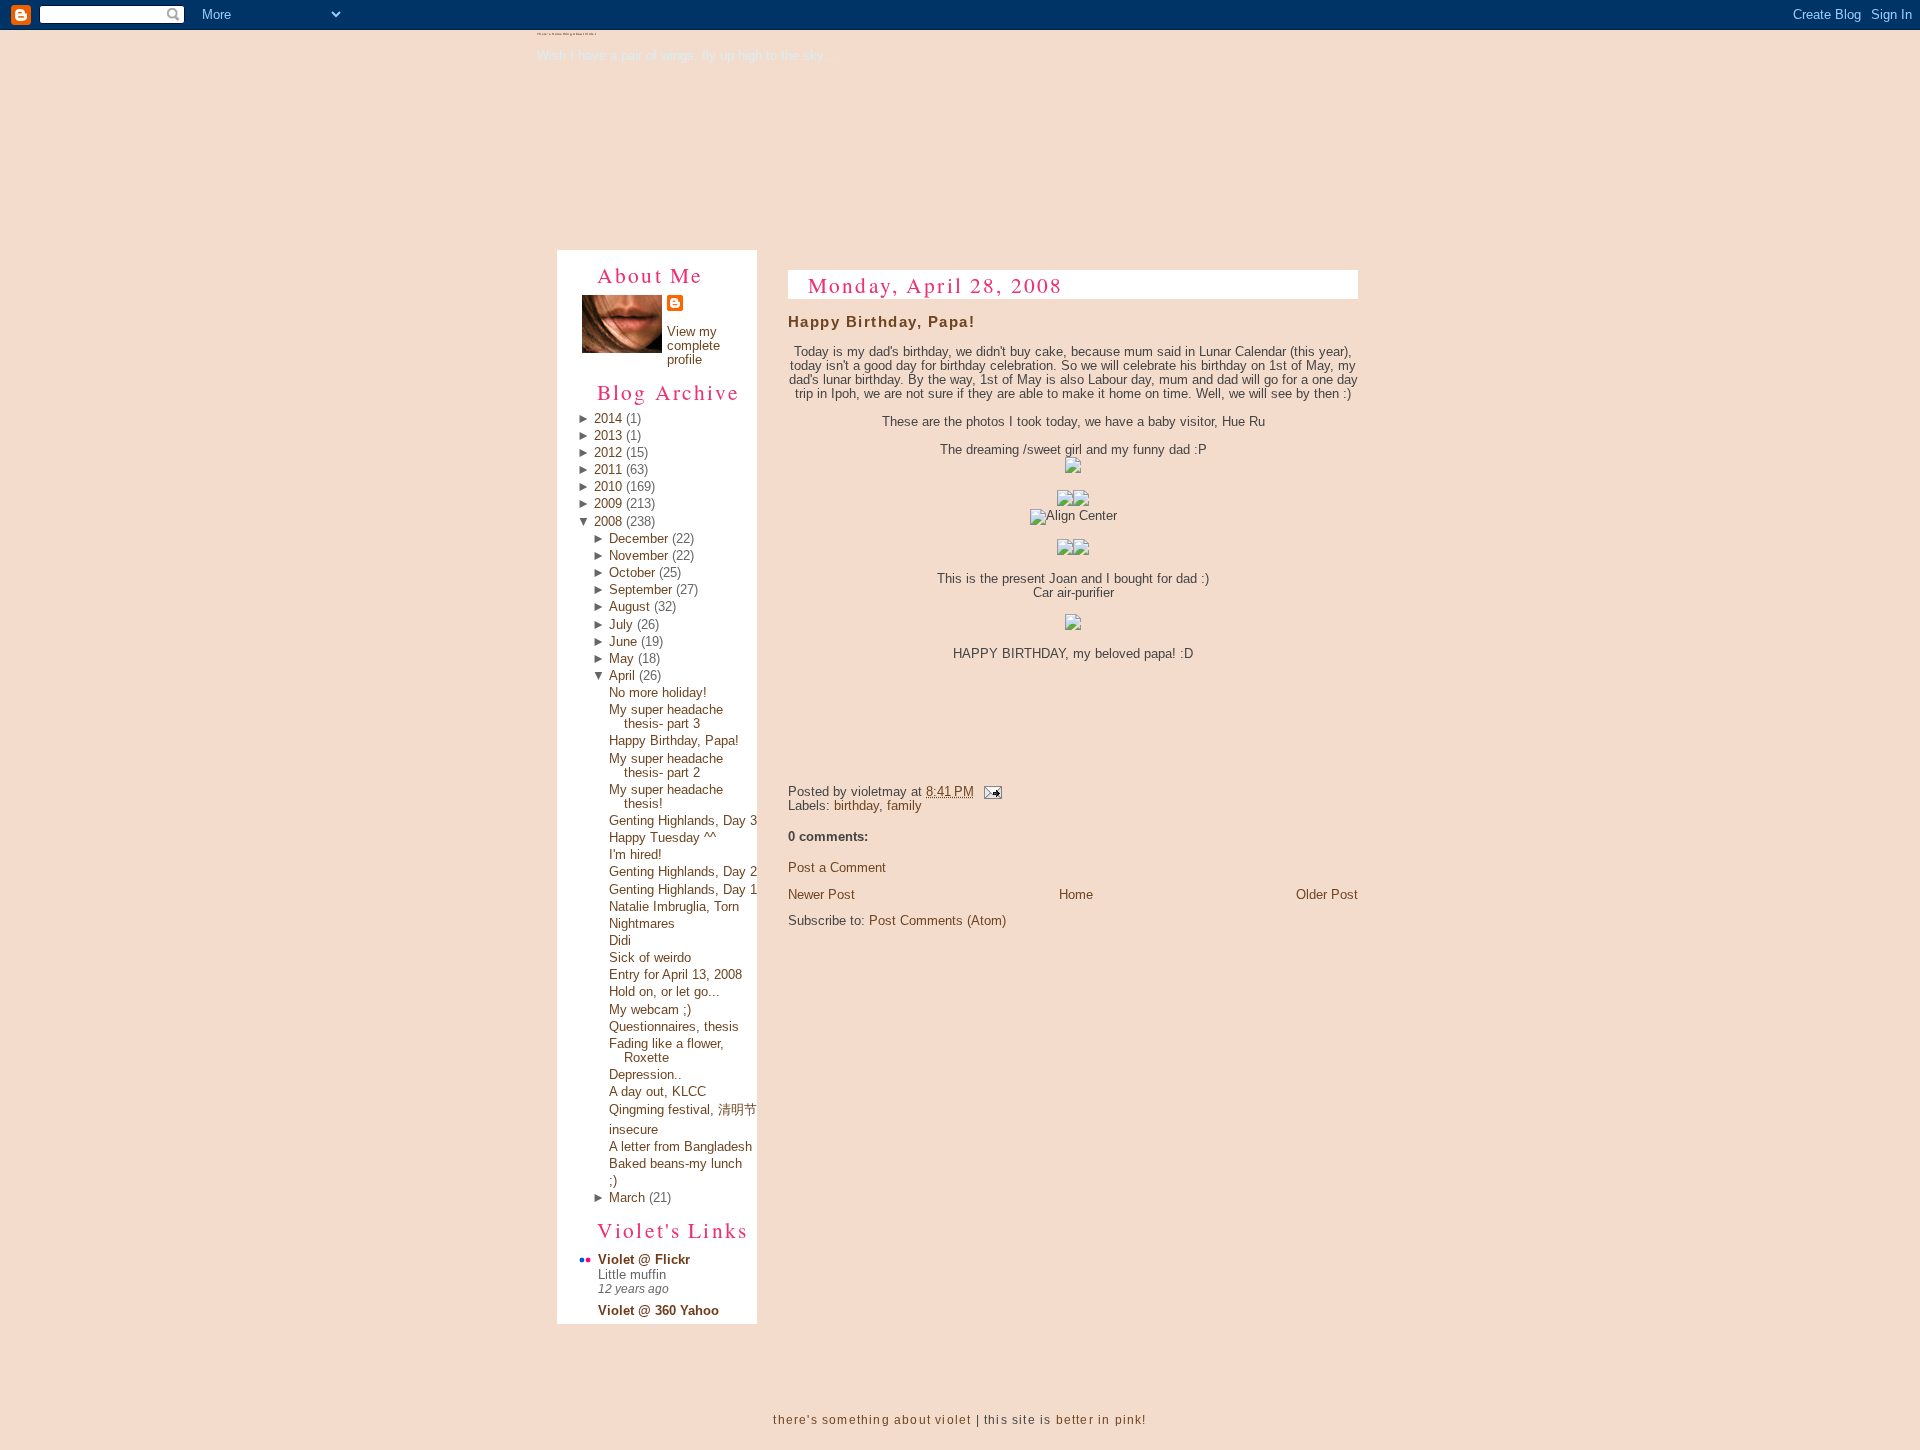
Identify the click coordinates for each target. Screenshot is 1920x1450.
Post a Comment (837, 868)
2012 (608, 453)
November (638, 556)
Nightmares (642, 924)
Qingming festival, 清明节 (683, 1110)
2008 (608, 522)
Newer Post (821, 895)
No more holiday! (658, 693)
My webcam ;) (650, 1010)
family (904, 806)
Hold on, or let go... (664, 992)
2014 (608, 419)
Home (1076, 895)
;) (613, 1181)
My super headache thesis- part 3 (666, 717)
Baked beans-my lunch (675, 1164)
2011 (608, 470)
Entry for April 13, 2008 (675, 975)
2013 (608, 436)
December (638, 539)
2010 (608, 487)
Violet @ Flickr (644, 1260)
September (640, 590)
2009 (608, 504)
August (629, 607)
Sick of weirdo (650, 958)
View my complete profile (693, 346)
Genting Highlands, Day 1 (683, 890)
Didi (620, 941)
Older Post (1327, 895)
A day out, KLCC (657, 1092)
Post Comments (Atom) (937, 921)
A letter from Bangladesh (680, 1147)
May (621, 659)
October (632, 573)
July (621, 625)
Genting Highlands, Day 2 (683, 872)
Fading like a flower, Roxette (666, 1051)
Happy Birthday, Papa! (674, 741)
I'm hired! (635, 855)
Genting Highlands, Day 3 (683, 821)
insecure (633, 1130)
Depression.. (645, 1075)
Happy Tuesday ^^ (662, 838)
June (623, 642)
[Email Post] (990, 792)
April (622, 676)
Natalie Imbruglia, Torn (674, 907)
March (627, 1198)
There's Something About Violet (566, 34)
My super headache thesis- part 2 (666, 766)
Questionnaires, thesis (674, 1027)
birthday (856, 806)
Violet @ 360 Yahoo (658, 1311)
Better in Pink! (1101, 1420)
